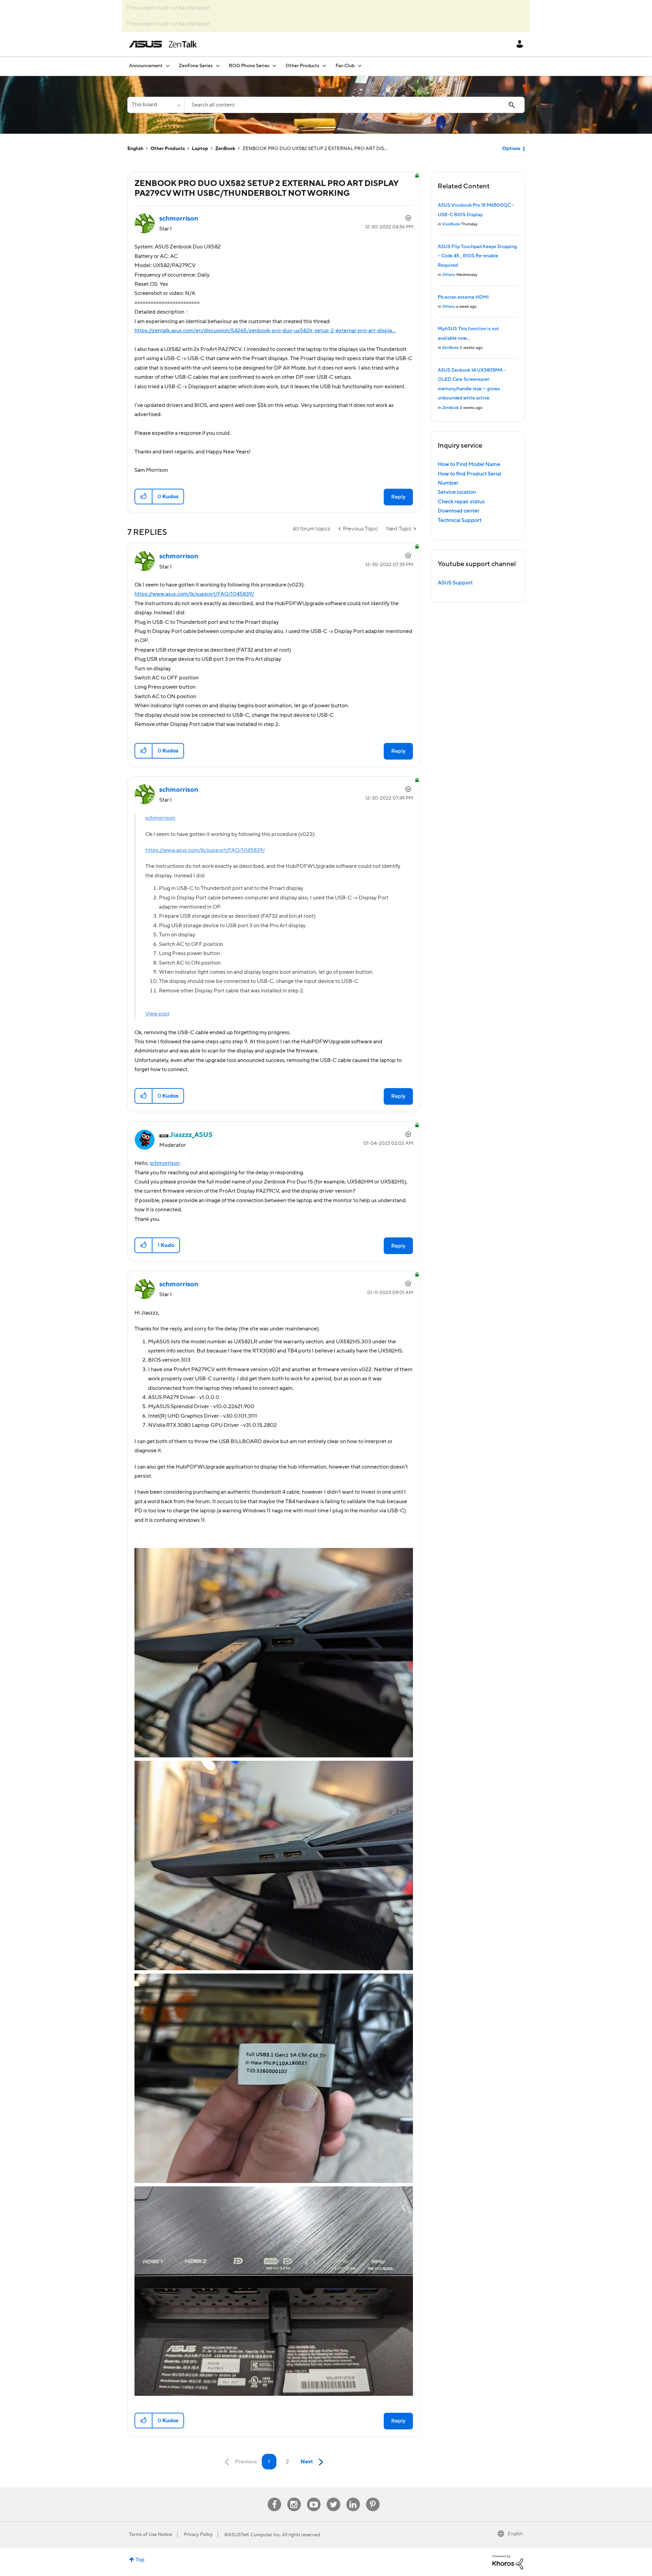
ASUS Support (455, 583)
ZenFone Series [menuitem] (196, 66)
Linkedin (353, 2498)
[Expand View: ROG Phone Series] (274, 66)
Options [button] (511, 149)
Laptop (200, 149)
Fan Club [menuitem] (345, 66)
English (135, 149)
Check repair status (461, 502)
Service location (457, 492)
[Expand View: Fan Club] (360, 66)
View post (157, 1014)
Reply (398, 497)
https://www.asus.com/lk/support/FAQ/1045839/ (194, 594)
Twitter (333, 2498)
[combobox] (355, 105)
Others (449, 275)
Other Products (168, 149)
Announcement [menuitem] (146, 66)
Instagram (294, 2498)
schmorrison (160, 818)
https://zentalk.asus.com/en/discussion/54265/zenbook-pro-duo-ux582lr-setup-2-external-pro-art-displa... (265, 331)
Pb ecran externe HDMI (463, 297)
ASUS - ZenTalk (163, 44)
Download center (459, 511)
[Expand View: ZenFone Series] (218, 66)
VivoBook (451, 224)
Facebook (274, 2498)
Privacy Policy (198, 2535)
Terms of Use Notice (151, 2535)
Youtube (314, 2498)
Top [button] (140, 2560)
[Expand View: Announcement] (168, 66)
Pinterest (373, 2498)
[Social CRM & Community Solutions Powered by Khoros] (508, 2562)
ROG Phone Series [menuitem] (249, 66)
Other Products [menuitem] (302, 66)
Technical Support (460, 520)
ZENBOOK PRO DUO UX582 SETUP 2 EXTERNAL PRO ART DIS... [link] (315, 149)
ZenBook (225, 149)
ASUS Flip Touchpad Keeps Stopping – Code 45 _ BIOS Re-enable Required (477, 256)
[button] (144, 497)
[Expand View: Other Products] (324, 66)
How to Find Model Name (469, 464)
